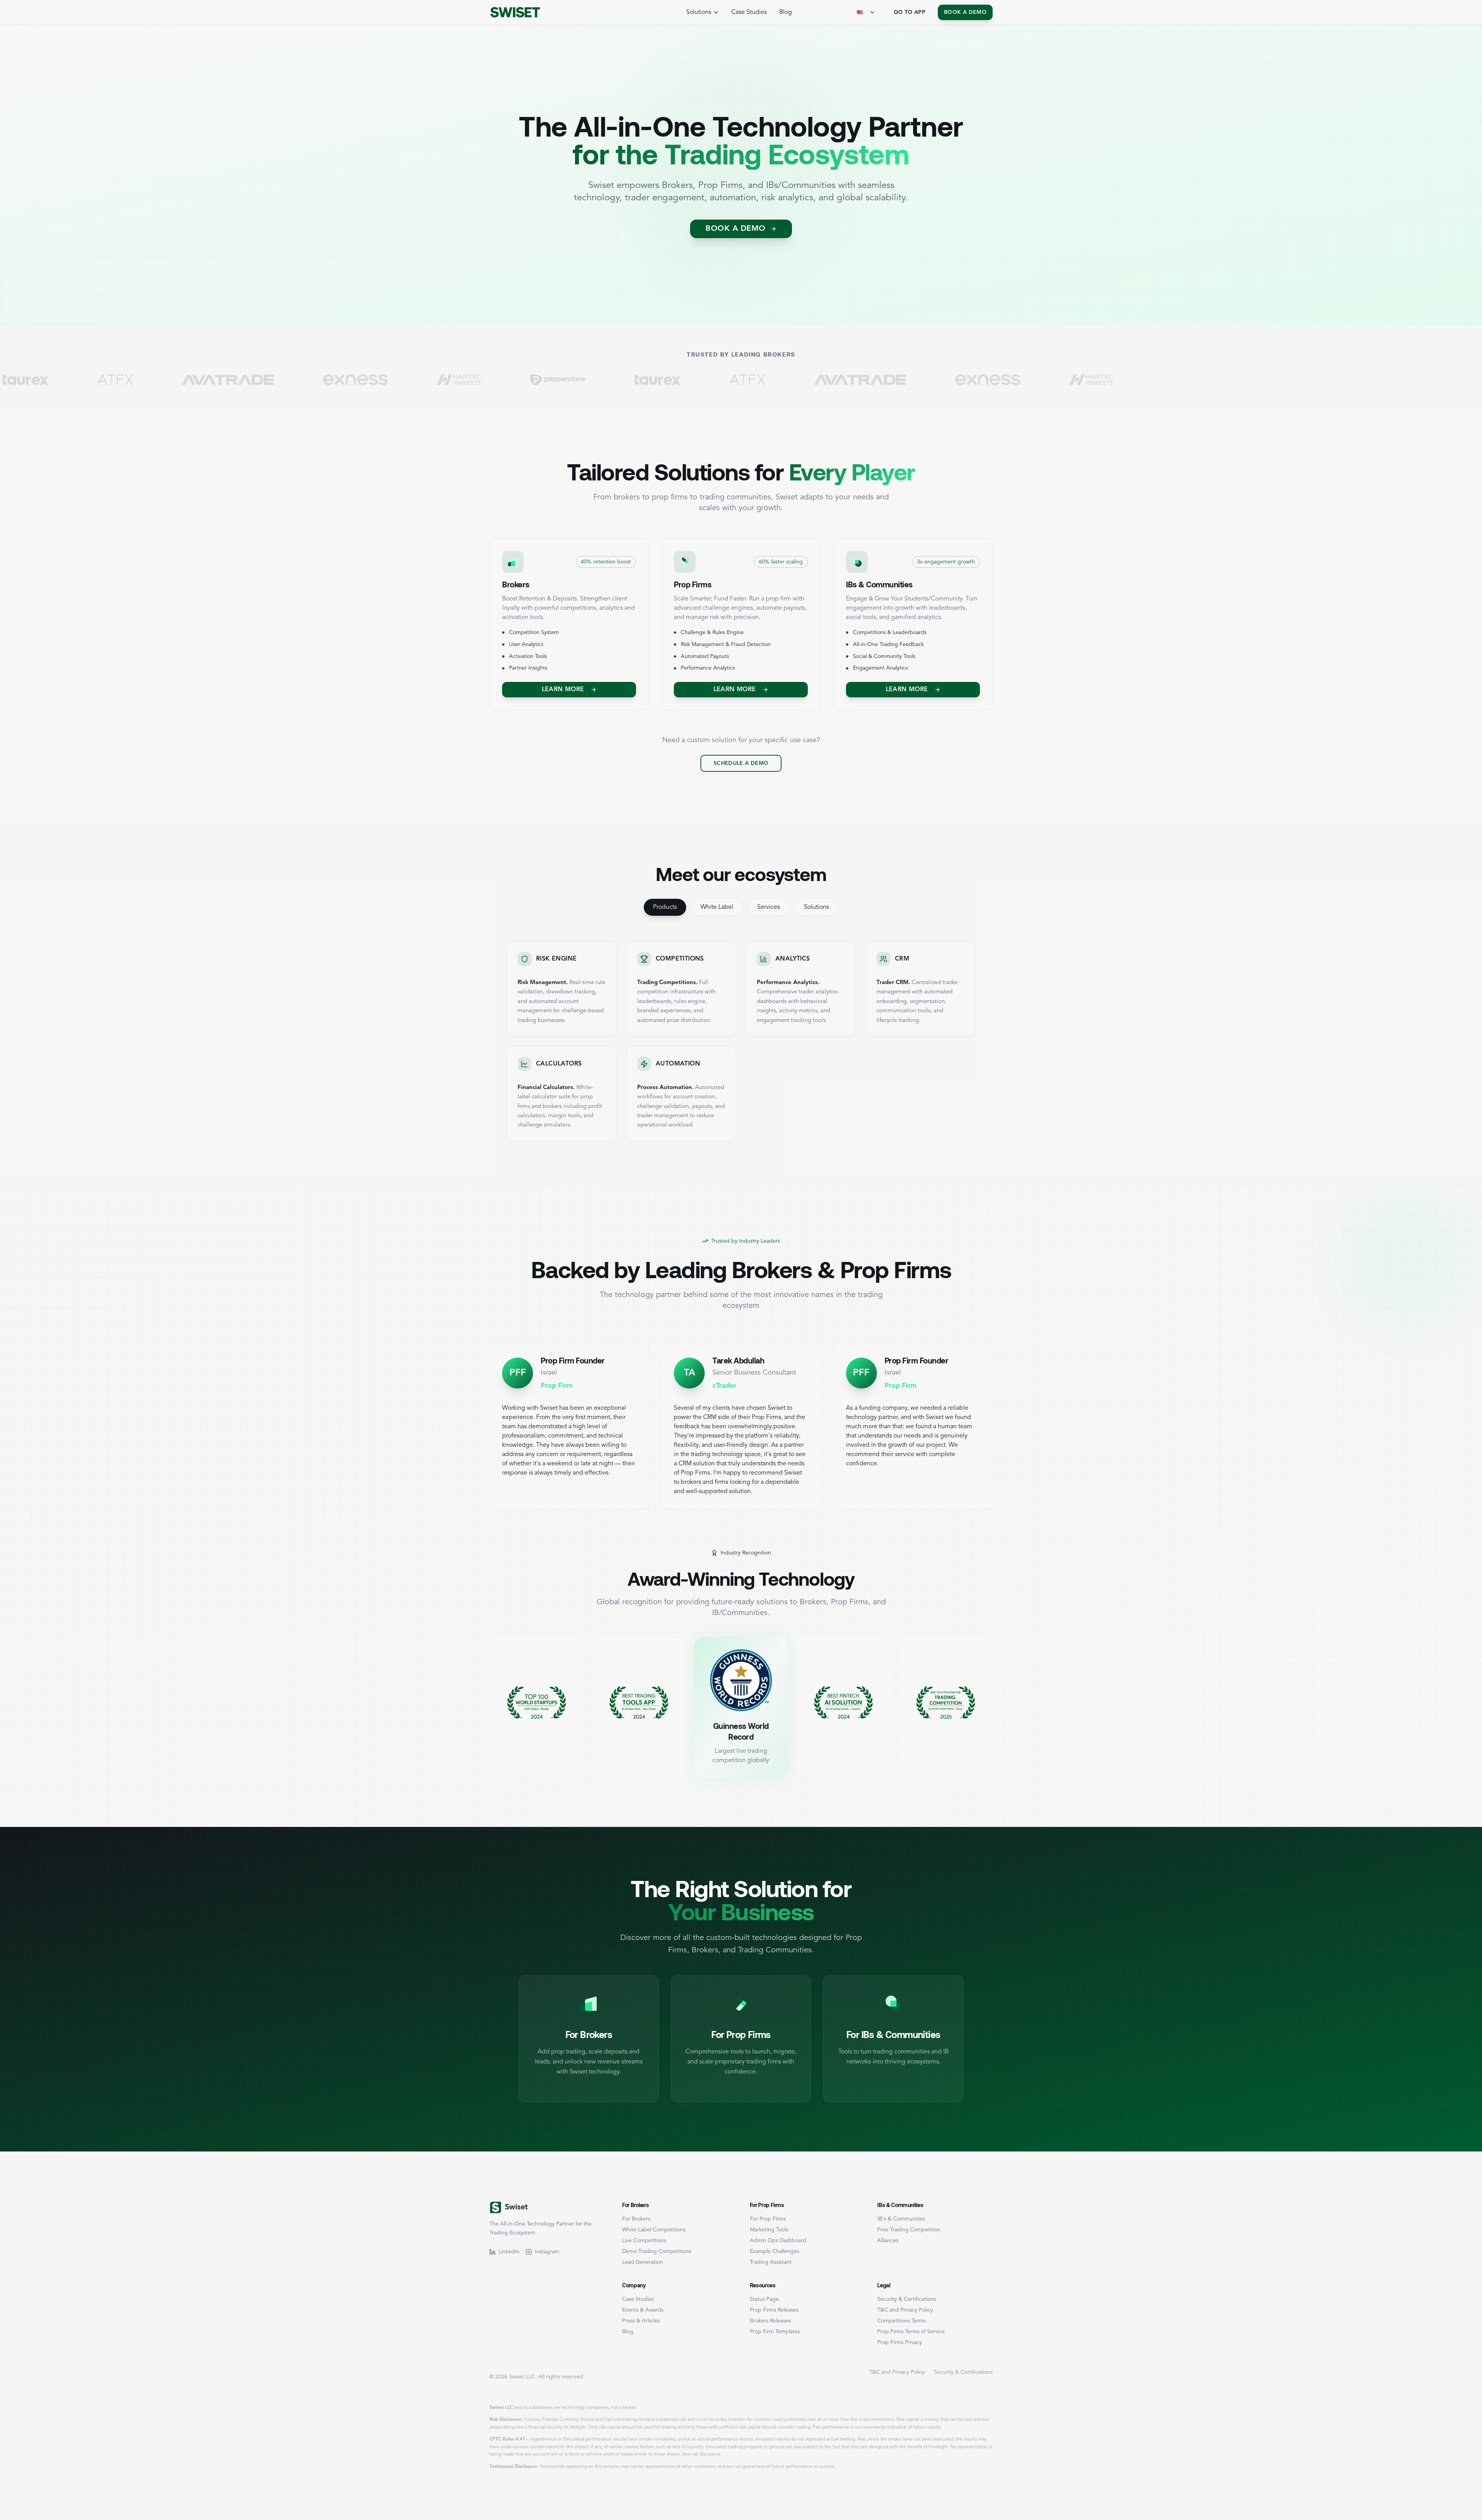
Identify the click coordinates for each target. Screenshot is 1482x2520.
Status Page (764, 2299)
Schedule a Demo (741, 763)
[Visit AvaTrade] (637, 380)
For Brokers (636, 2219)
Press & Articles (641, 2321)
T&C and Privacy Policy (905, 2310)
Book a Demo (965, 12)
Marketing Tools (769, 2230)
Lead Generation (643, 2262)
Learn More (563, 690)
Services (769, 907)
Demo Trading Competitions (657, 2251)
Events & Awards (643, 2310)
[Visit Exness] (132, 380)
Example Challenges (775, 2251)
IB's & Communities (901, 2219)
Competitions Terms (902, 2321)
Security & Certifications (907, 2299)
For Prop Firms (768, 2219)
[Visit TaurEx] (435, 380)
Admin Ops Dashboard (778, 2241)
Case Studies (749, 12)
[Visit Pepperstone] (335, 380)
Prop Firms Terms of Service (911, 2332)
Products (665, 907)
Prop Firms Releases (774, 2310)
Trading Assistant (771, 2262)
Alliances (888, 2241)
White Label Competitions (654, 2230)
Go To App (910, 12)
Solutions (816, 907)
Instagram (547, 2252)
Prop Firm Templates (775, 2332)
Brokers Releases (770, 2321)
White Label (717, 907)
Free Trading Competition (909, 2230)
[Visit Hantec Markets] (236, 380)
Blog (786, 12)
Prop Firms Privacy (900, 2342)
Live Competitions (644, 2241)
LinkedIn (509, 2252)
